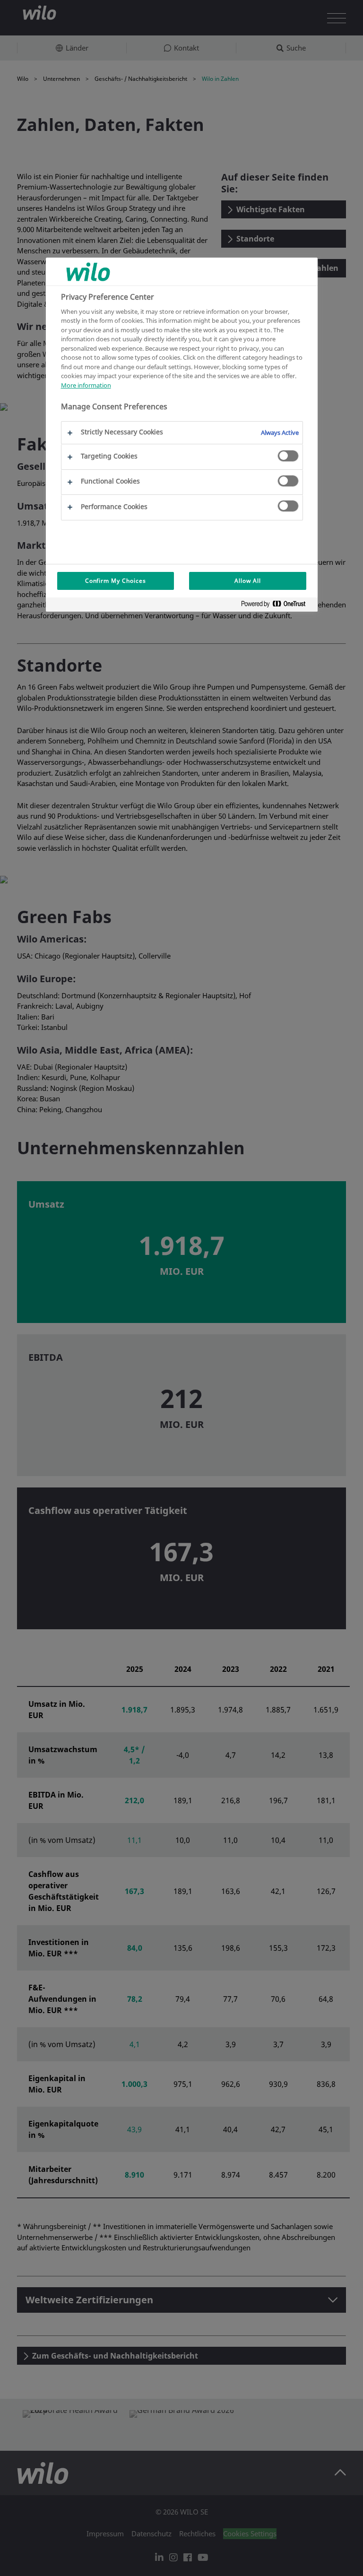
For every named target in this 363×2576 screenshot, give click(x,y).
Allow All (248, 581)
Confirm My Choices (116, 581)
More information (86, 385)
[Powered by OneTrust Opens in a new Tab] (277, 606)
